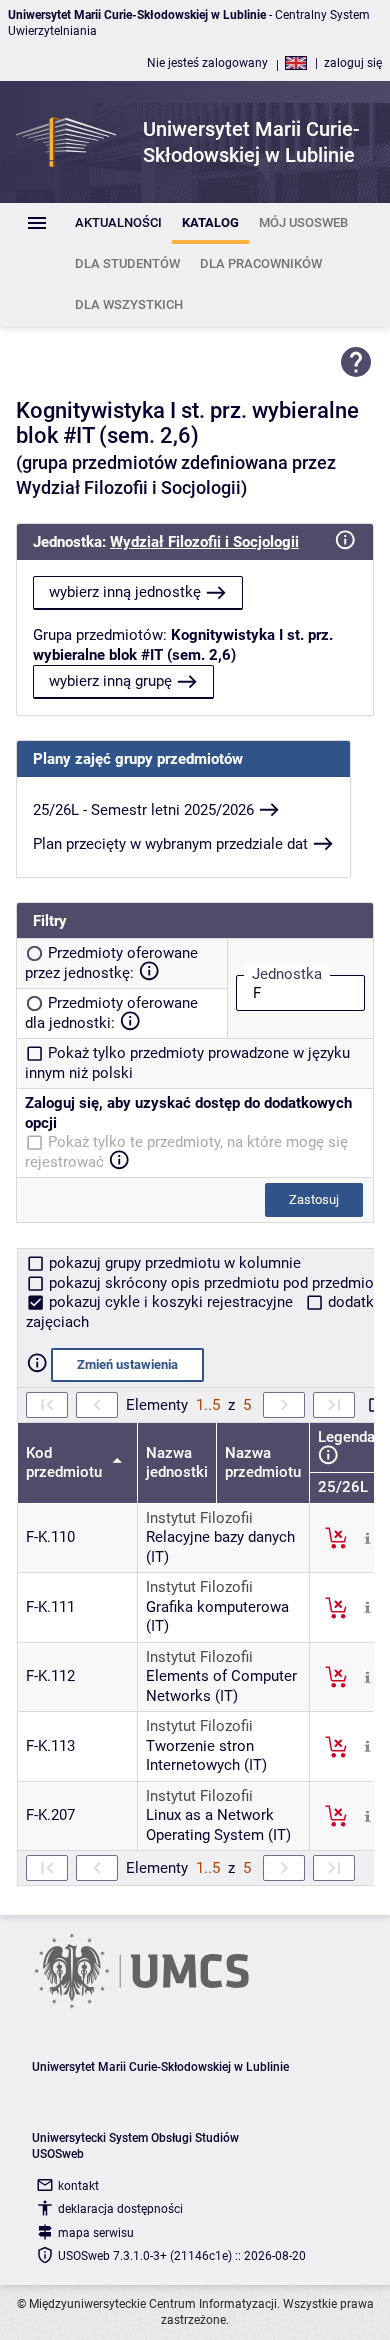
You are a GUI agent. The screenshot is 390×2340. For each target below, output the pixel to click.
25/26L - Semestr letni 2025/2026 (143, 810)
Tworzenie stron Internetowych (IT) (206, 1756)
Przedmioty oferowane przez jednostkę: (111, 963)
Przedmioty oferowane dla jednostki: (111, 1013)
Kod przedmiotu (66, 1463)
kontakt (78, 2186)
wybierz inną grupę (110, 681)
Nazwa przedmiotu (263, 1463)
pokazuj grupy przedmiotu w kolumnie (173, 1263)
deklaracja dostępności (120, 2209)
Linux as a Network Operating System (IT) (218, 1825)
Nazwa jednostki (177, 1463)
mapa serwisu (96, 2233)
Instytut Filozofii (199, 1518)
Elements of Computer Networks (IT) (221, 1686)
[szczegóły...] (367, 1537)
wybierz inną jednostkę (125, 592)
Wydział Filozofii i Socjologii (204, 542)
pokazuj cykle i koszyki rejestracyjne (171, 1302)
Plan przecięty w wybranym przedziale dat (170, 844)
